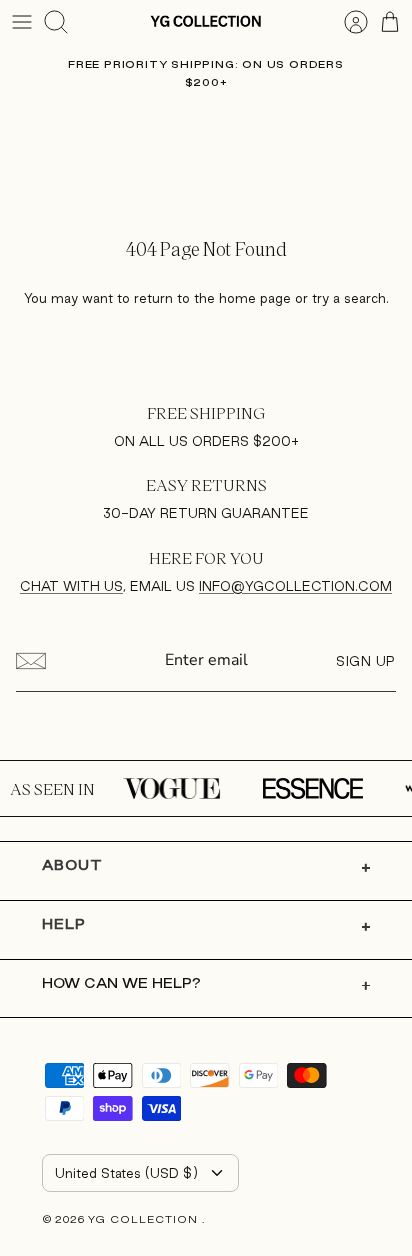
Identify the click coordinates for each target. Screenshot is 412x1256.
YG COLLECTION (145, 1219)
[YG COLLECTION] (206, 21)
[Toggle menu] (22, 22)
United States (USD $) (126, 1173)
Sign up (366, 661)
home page (255, 298)
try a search (349, 298)
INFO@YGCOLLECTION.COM (295, 586)
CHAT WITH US (71, 586)
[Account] (346, 22)
